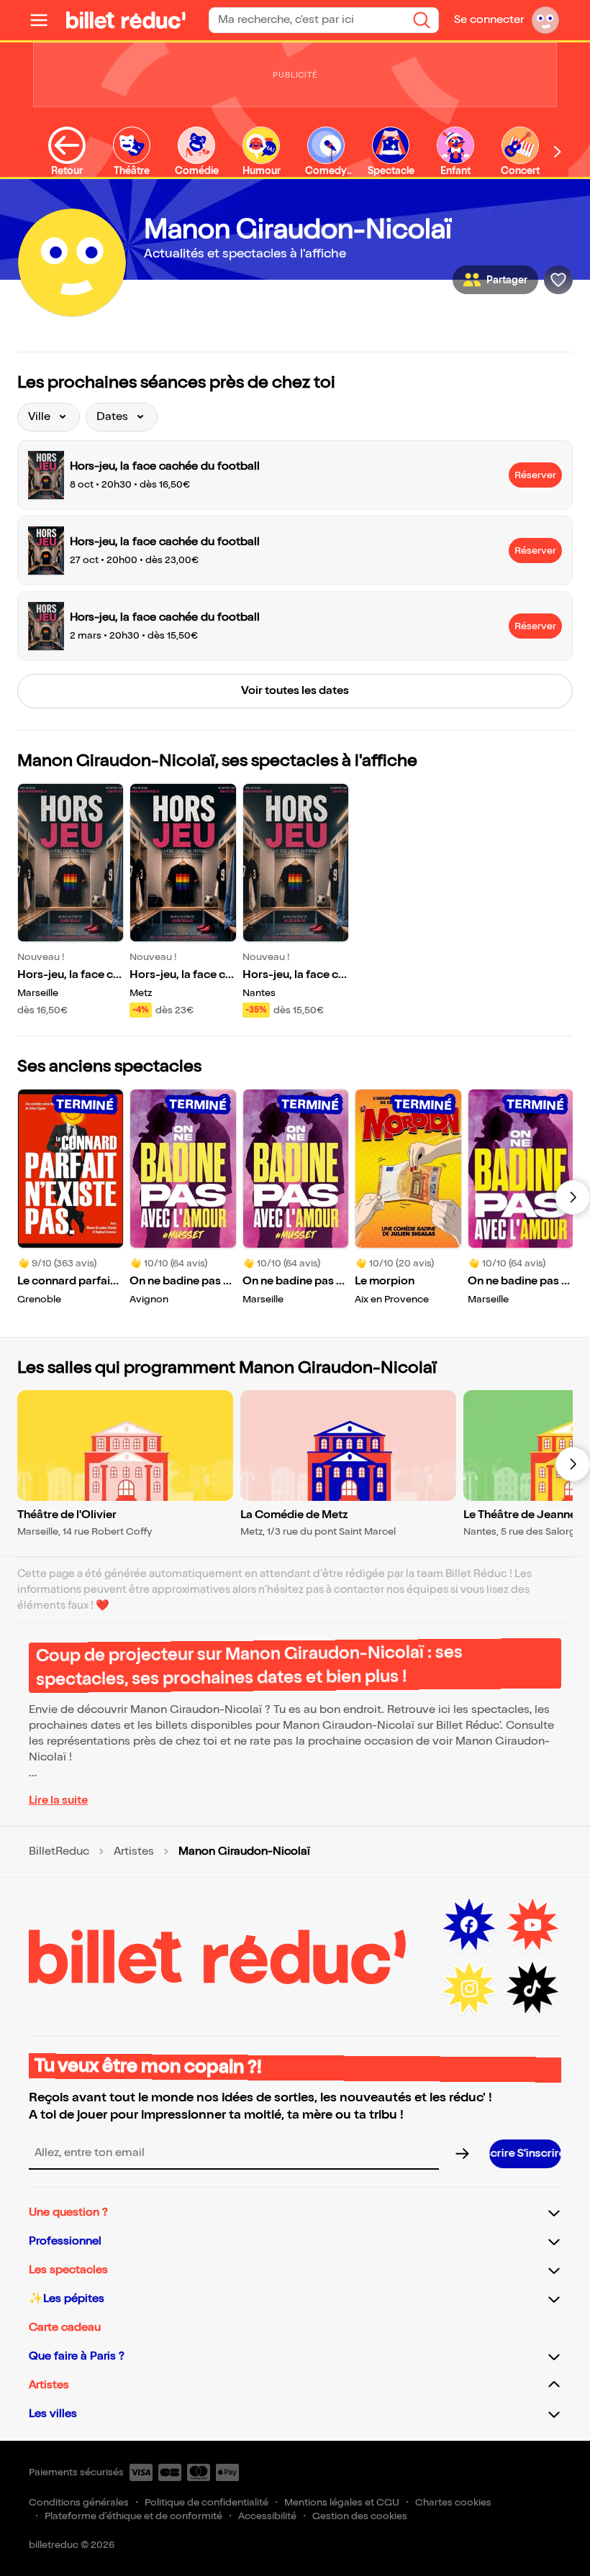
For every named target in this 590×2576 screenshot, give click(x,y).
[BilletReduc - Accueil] (126, 20)
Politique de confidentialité (206, 2502)
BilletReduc (59, 1852)
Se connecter (489, 20)
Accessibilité (267, 2516)
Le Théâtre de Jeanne (520, 1515)
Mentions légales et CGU (342, 2502)
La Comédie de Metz (294, 1515)
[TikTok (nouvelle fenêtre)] (532, 1988)
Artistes (134, 1852)
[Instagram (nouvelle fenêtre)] (469, 1988)
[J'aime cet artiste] (558, 280)
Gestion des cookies (360, 2516)
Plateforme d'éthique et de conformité (133, 2516)
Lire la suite (58, 1800)
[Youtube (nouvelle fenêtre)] (532, 1925)
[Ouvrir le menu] (45, 20)
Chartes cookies (453, 2502)
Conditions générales (79, 2502)
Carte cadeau (65, 2328)
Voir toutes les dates (295, 691)
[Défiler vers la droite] (558, 151)
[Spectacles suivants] (573, 1197)
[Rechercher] (422, 20)
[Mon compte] (545, 20)
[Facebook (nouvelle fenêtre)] (469, 1925)
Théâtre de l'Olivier (67, 1515)
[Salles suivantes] (573, 1464)
